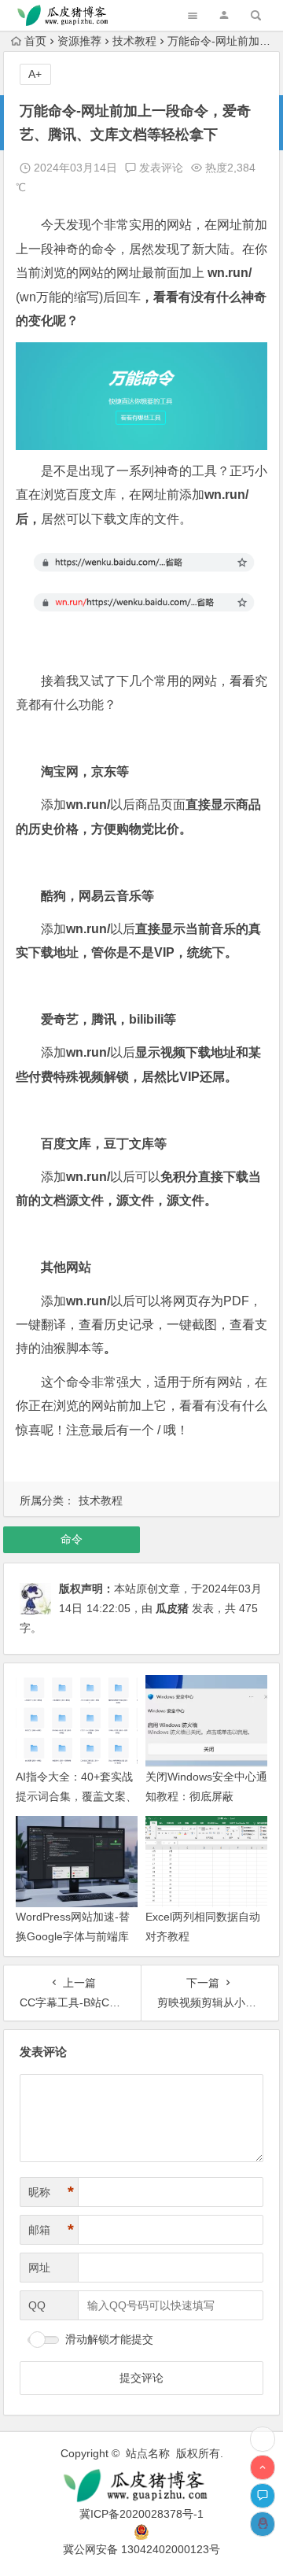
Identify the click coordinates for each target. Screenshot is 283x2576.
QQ (37, 2305)
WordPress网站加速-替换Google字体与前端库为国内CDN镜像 (73, 1936)
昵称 (51, 2192)
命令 (72, 1539)
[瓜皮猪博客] (141, 2486)
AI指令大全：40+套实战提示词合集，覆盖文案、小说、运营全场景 (76, 1796)
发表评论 (160, 168)
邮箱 (51, 2230)
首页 (35, 41)
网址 (39, 2268)
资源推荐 (79, 41)
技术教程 (134, 41)
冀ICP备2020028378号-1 (141, 2514)
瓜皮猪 (172, 1608)
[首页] (263, 2439)
